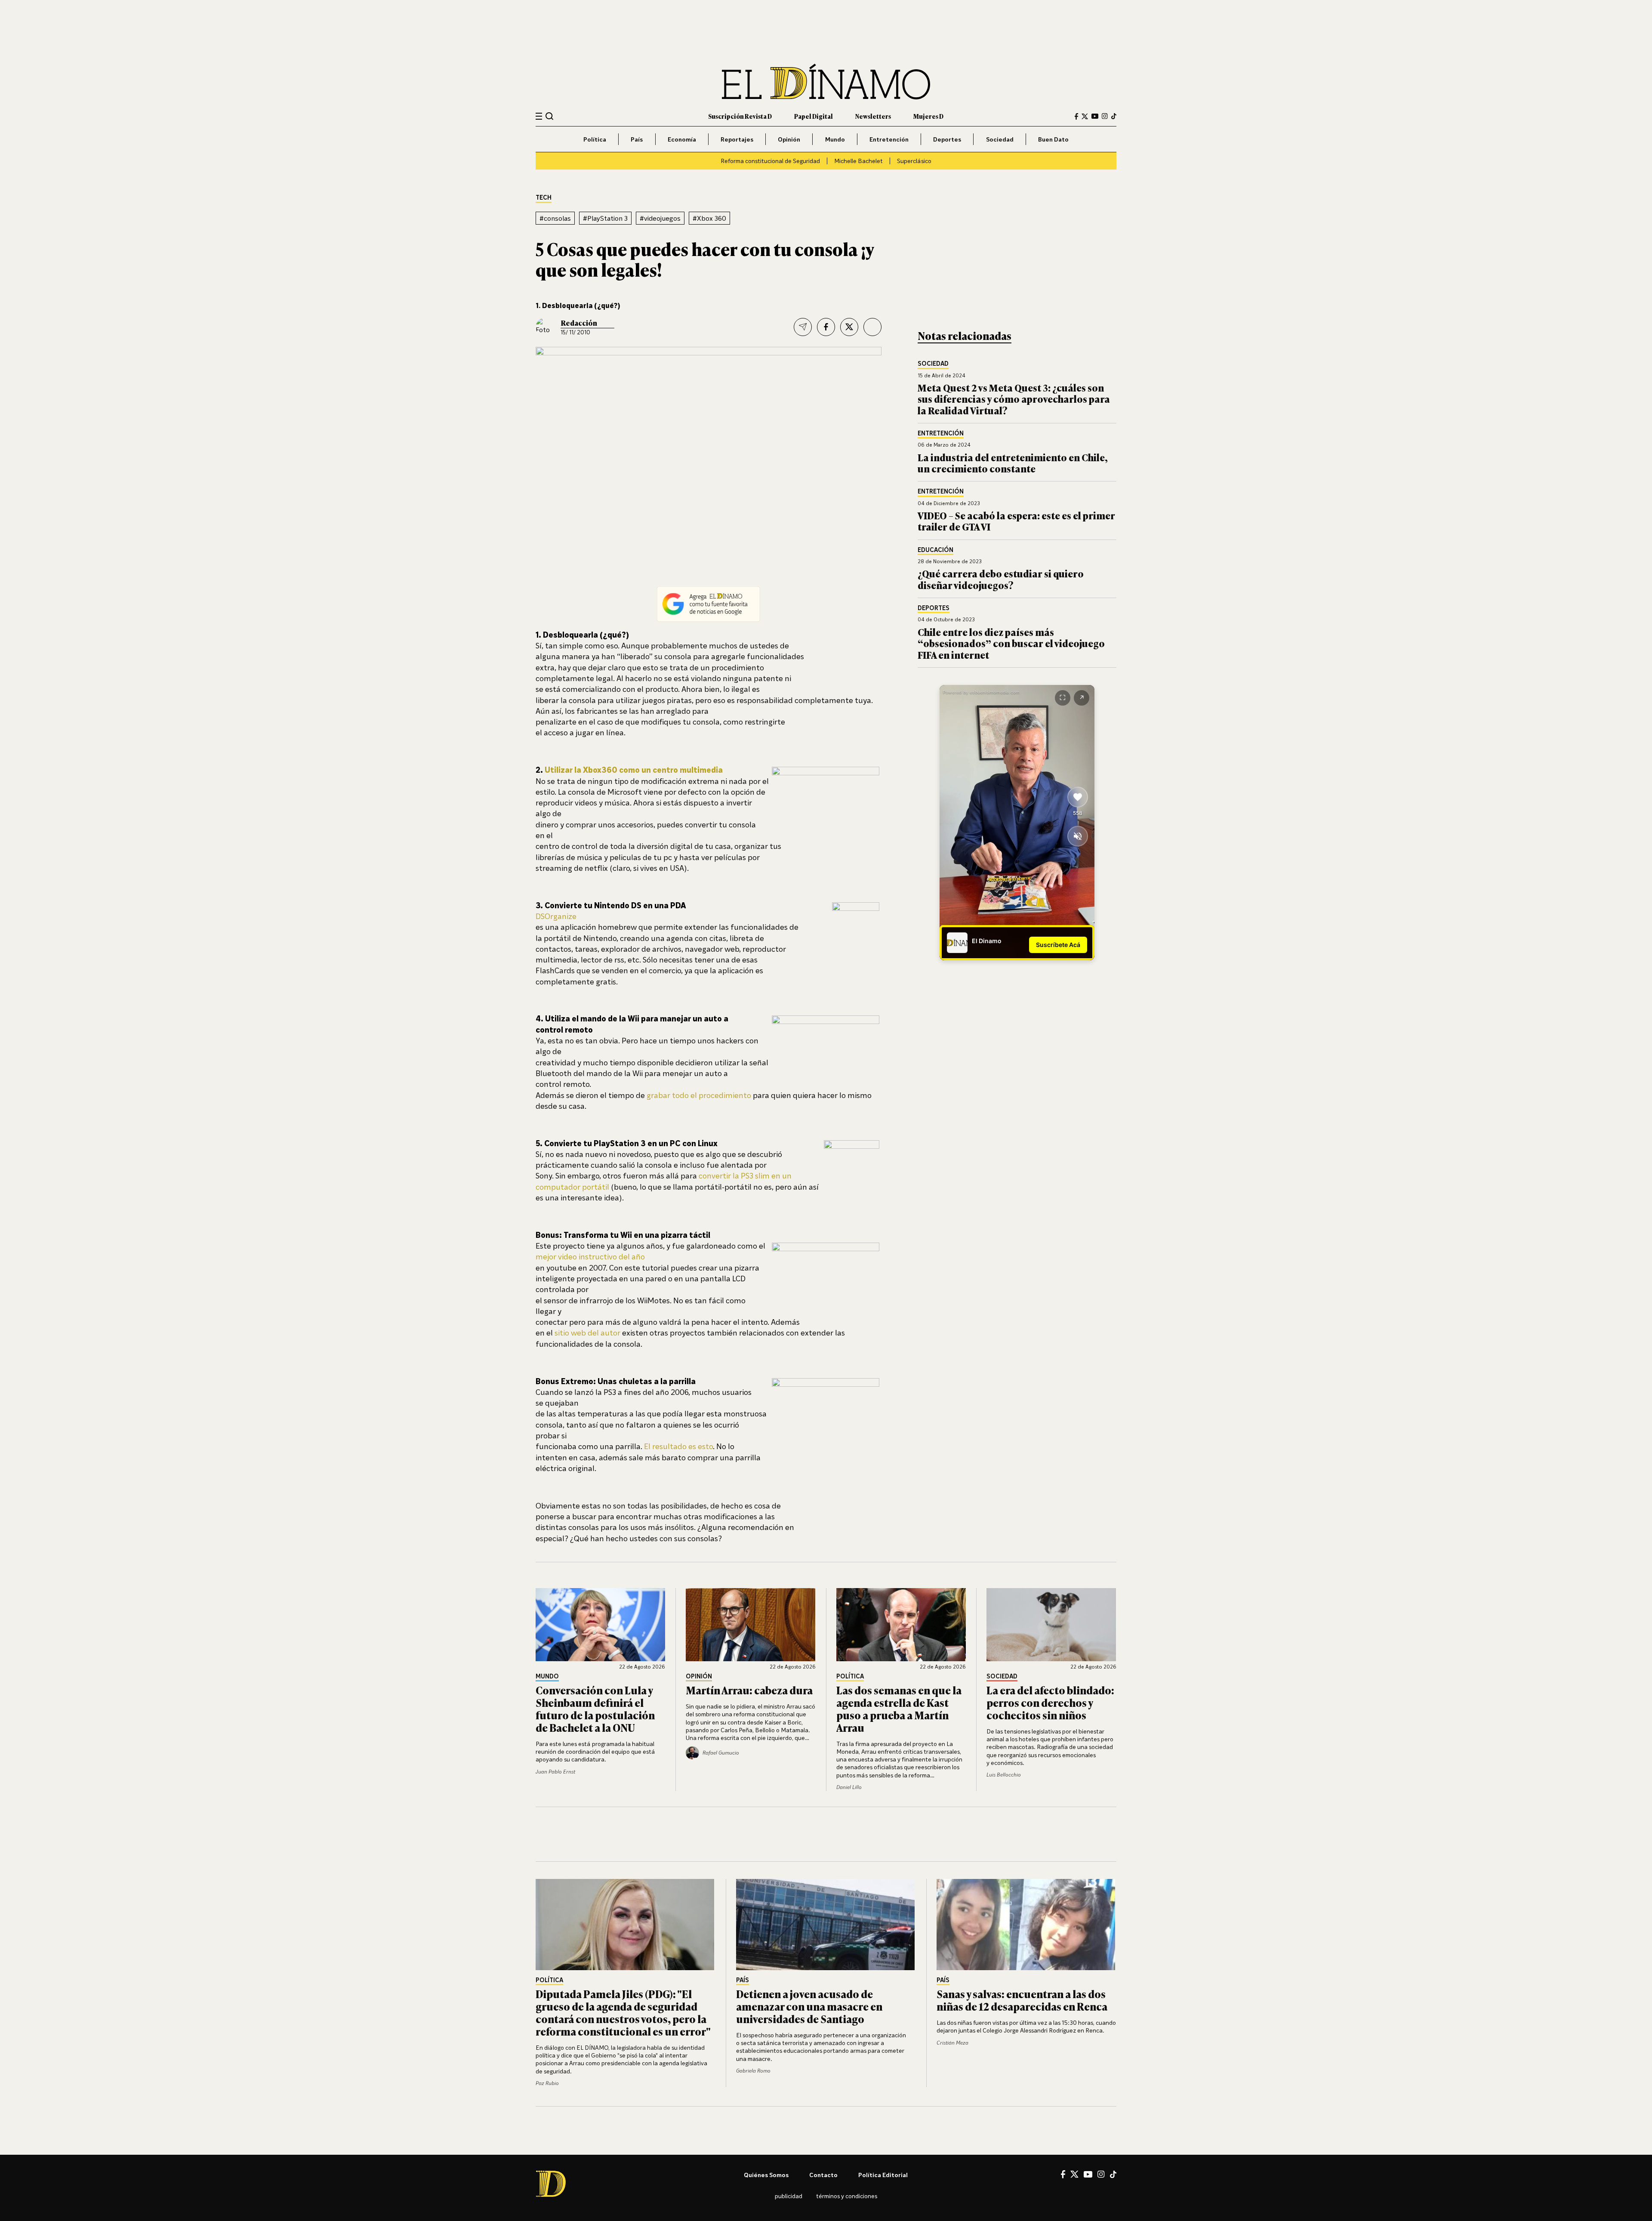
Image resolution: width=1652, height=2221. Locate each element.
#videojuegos (660, 218)
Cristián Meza (952, 2043)
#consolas (555, 218)
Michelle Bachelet (858, 161)
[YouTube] (1095, 116)
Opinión (789, 139)
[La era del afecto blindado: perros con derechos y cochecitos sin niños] (1051, 1625)
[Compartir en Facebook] (826, 327)
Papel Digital (814, 116)
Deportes (947, 139)
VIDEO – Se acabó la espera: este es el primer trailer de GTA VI (1016, 521)
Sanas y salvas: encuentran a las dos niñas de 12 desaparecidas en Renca (1022, 2000)
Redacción (579, 323)
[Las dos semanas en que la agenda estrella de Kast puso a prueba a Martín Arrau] (901, 1625)
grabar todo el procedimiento (699, 1095)
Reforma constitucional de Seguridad (770, 161)
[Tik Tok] (1113, 2175)
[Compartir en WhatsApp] (872, 327)
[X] (1074, 2174)
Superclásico (914, 161)
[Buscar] (550, 116)
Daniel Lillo (849, 1787)
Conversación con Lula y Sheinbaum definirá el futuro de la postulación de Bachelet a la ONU (595, 1708)
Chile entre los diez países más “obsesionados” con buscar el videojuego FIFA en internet (1011, 643)
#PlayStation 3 (605, 218)
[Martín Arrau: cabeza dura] (751, 1625)
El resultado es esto (678, 1446)
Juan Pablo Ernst (555, 1772)
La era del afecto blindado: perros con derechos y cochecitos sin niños (1050, 1702)
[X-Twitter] (1085, 116)
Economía (682, 139)
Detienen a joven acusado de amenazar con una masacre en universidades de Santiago (809, 2006)
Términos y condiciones (847, 2196)
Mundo (835, 139)
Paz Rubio (547, 2083)
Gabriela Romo (753, 2071)
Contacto (823, 2175)
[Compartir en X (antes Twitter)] (849, 327)
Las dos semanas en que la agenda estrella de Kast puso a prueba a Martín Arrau (899, 1708)
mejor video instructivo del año (590, 1256)
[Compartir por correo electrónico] (803, 327)
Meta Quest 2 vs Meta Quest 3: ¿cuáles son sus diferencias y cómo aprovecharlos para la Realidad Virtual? (1014, 399)
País (637, 139)
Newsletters (873, 116)
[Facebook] (1076, 116)
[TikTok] (1114, 116)
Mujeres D (928, 116)
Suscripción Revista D (740, 116)
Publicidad (789, 2196)
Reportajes (737, 139)
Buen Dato (1053, 139)
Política (595, 139)
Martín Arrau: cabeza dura (749, 1690)
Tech (544, 198)
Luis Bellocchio (1004, 1775)
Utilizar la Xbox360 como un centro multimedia (634, 770)
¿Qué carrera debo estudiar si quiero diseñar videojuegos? (1001, 579)
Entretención (889, 139)
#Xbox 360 (709, 218)
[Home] (826, 82)
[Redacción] (545, 327)
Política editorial (883, 2175)
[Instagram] (1105, 116)
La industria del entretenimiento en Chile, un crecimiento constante (1013, 463)
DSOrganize (556, 916)
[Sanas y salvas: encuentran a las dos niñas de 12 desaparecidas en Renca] (1026, 1925)
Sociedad (1000, 139)
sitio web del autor (587, 1333)
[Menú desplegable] (539, 116)
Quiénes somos (766, 2175)
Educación (935, 550)
